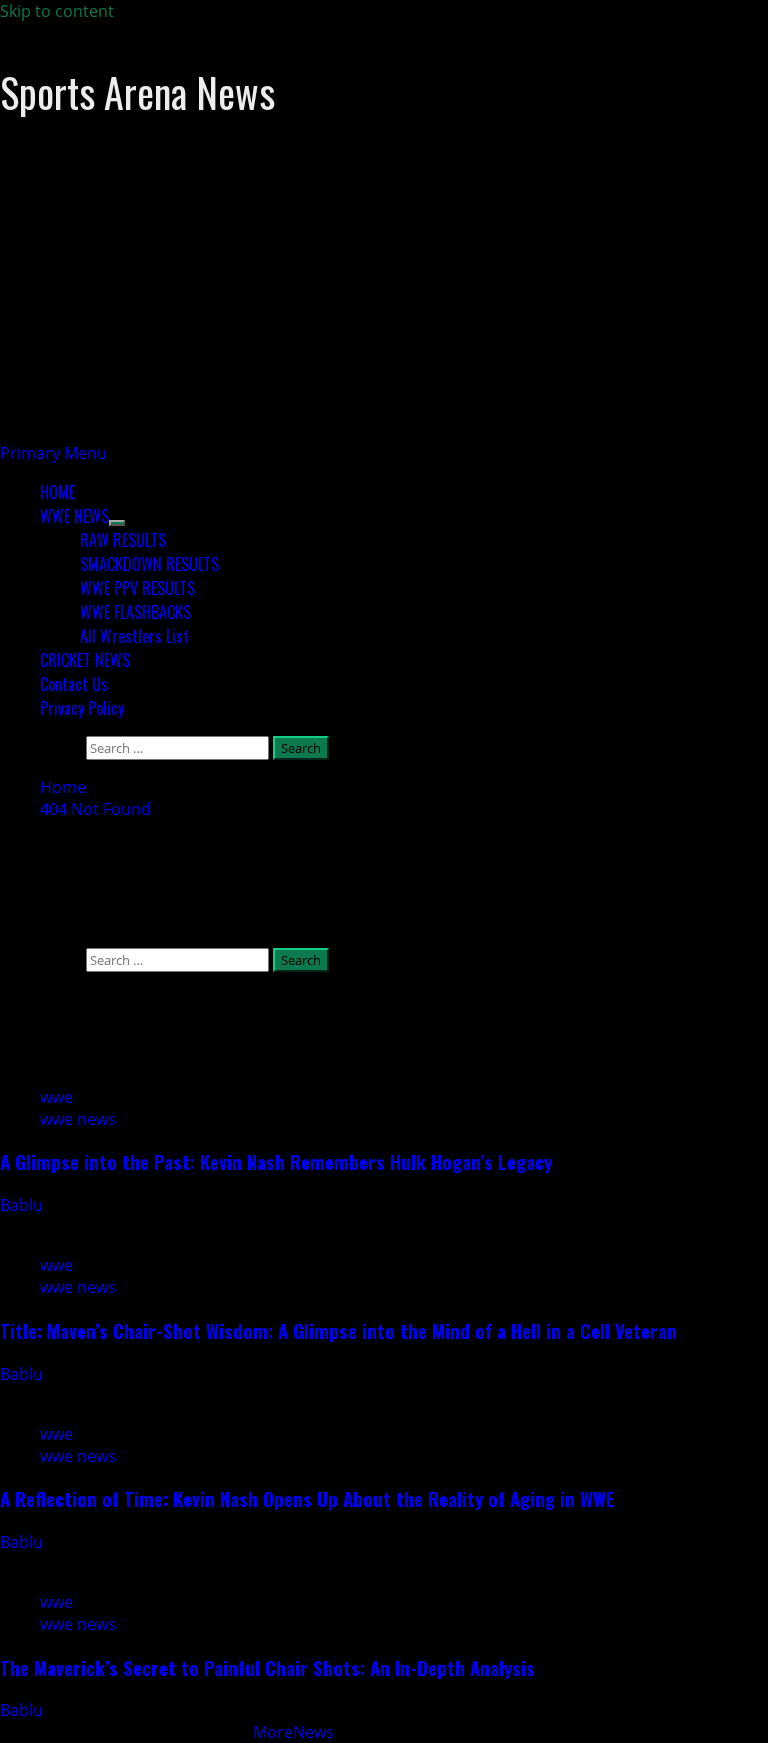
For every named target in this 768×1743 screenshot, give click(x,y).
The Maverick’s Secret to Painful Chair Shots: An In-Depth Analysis (267, 1667)
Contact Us (74, 684)
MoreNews (293, 1732)
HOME (57, 492)
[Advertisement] (384, 302)
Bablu (23, 1205)
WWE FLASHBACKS (135, 612)
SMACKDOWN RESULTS (149, 564)
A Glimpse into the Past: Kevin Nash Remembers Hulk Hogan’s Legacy (276, 1161)
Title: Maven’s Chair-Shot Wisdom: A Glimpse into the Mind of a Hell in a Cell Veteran (338, 1330)
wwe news (78, 1119)
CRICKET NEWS (85, 660)
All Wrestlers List (134, 636)
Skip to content (57, 11)
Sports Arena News (137, 92)
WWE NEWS (74, 516)
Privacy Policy (82, 708)
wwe (56, 1097)
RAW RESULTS (123, 540)
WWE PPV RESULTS (137, 588)
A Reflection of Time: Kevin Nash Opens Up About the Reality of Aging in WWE (307, 1498)
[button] (53, 453)
